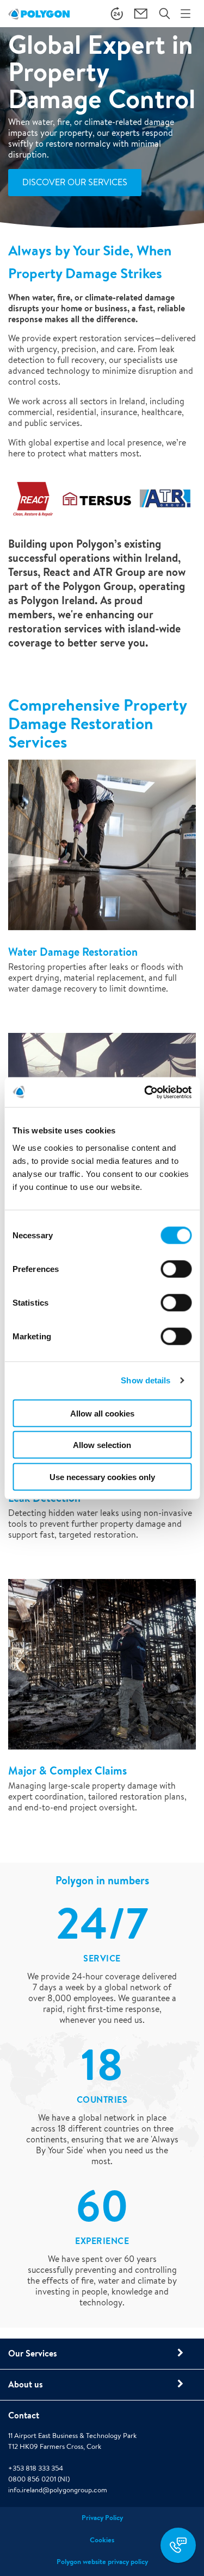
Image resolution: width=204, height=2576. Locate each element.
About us (26, 2384)
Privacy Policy (102, 2518)
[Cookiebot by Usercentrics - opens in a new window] (145, 1092)
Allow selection (102, 1445)
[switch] (176, 1276)
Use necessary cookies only (102, 1477)
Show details (146, 1380)
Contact (24, 2415)
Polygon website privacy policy (102, 2562)
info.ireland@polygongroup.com (58, 2490)
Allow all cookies (102, 1413)
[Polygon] (39, 14)
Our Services (33, 2353)
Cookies (102, 2540)
